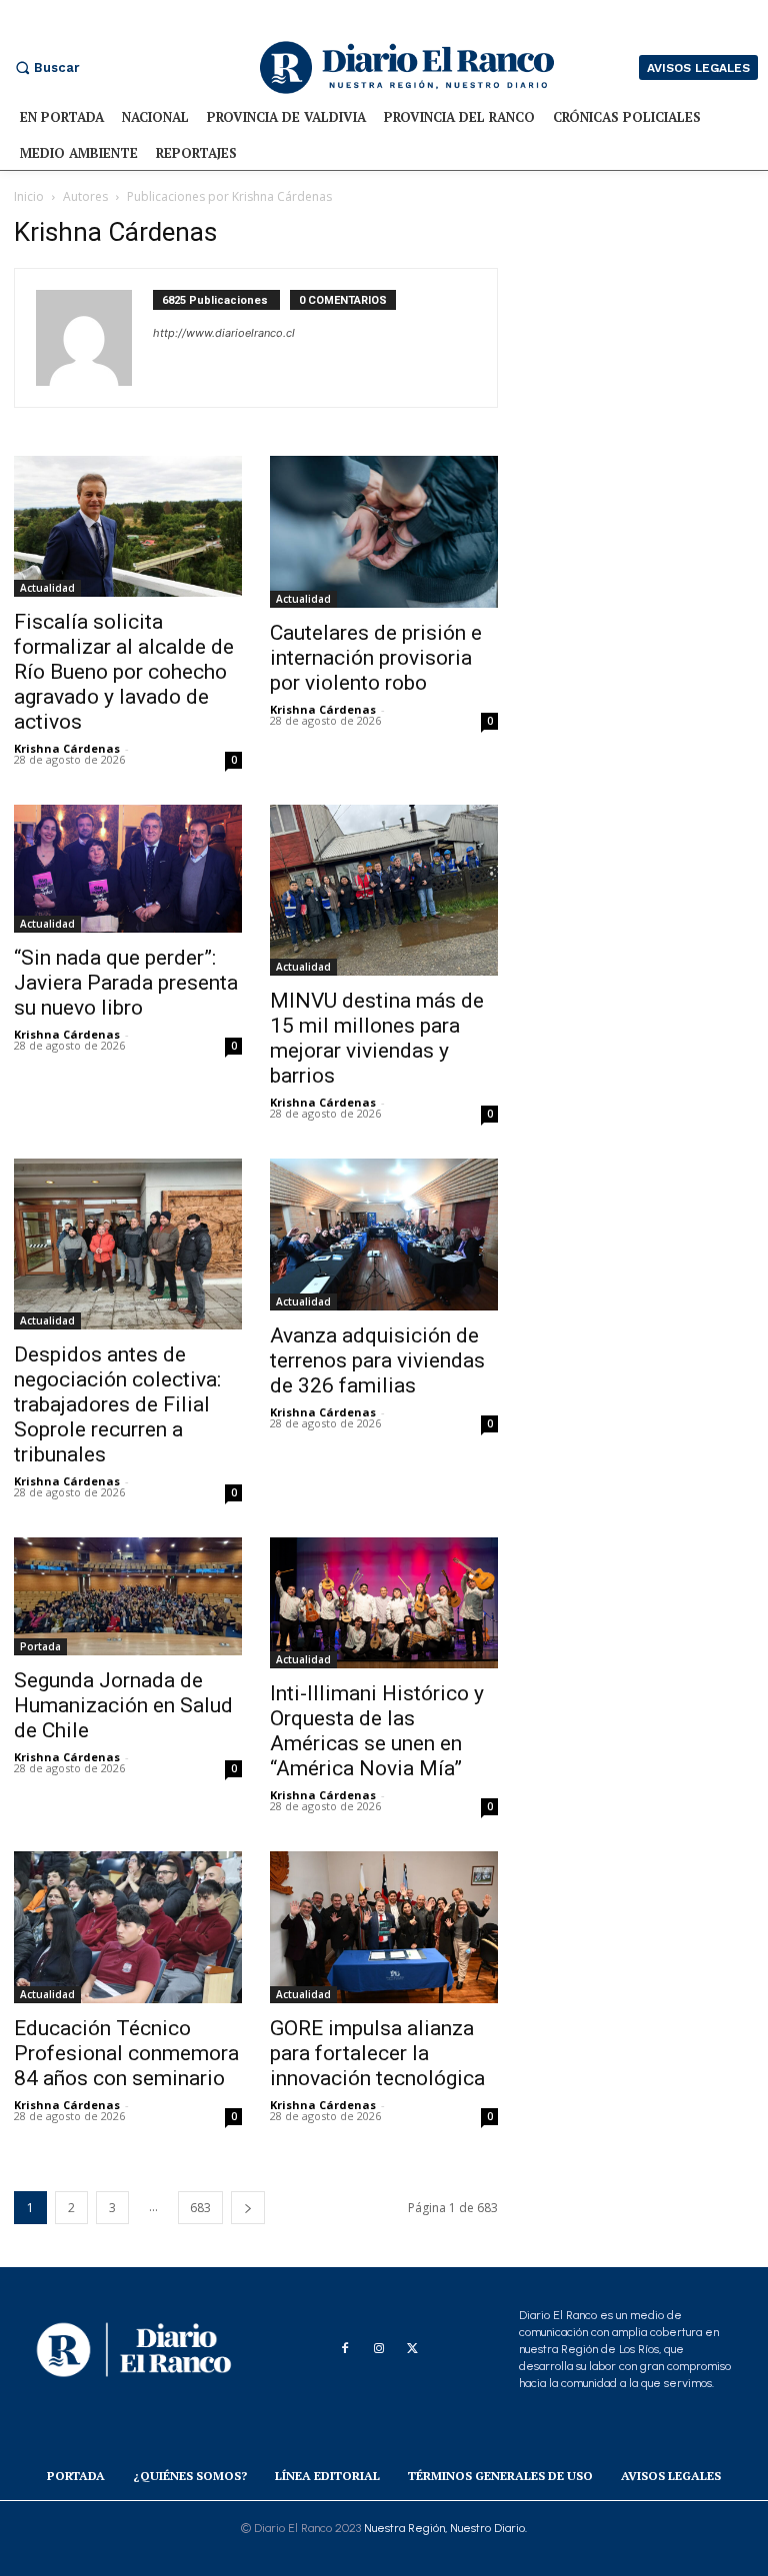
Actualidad (47, 588)
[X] (413, 2349)
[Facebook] (345, 2349)
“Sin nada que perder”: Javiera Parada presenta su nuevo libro (126, 983)
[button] (45, 67)
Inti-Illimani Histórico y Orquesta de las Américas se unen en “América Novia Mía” (377, 1731)
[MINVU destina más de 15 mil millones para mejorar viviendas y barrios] (384, 890)
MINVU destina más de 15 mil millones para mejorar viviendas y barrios (377, 1038)
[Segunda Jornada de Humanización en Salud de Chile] (128, 1596)
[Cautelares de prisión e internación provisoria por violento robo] (384, 532)
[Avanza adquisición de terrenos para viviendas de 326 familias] (384, 1235)
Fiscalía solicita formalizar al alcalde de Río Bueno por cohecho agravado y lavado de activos (124, 672)
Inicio (29, 196)
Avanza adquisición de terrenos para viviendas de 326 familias (377, 1360)
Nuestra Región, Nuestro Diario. (445, 2528)
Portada (40, 1646)
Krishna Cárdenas (67, 748)
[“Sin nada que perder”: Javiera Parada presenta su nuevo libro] (128, 869)
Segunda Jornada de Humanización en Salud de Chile (123, 1705)
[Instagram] (379, 2349)
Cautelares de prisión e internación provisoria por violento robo (376, 658)
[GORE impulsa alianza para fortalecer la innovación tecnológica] (384, 1927)
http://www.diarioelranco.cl (224, 333)
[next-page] (248, 2208)
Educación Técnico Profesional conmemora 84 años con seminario (126, 2053)
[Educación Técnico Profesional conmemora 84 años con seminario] (128, 1927)
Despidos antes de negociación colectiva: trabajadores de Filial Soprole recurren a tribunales (117, 1404)
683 (200, 2208)
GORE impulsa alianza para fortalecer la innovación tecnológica (377, 2053)
